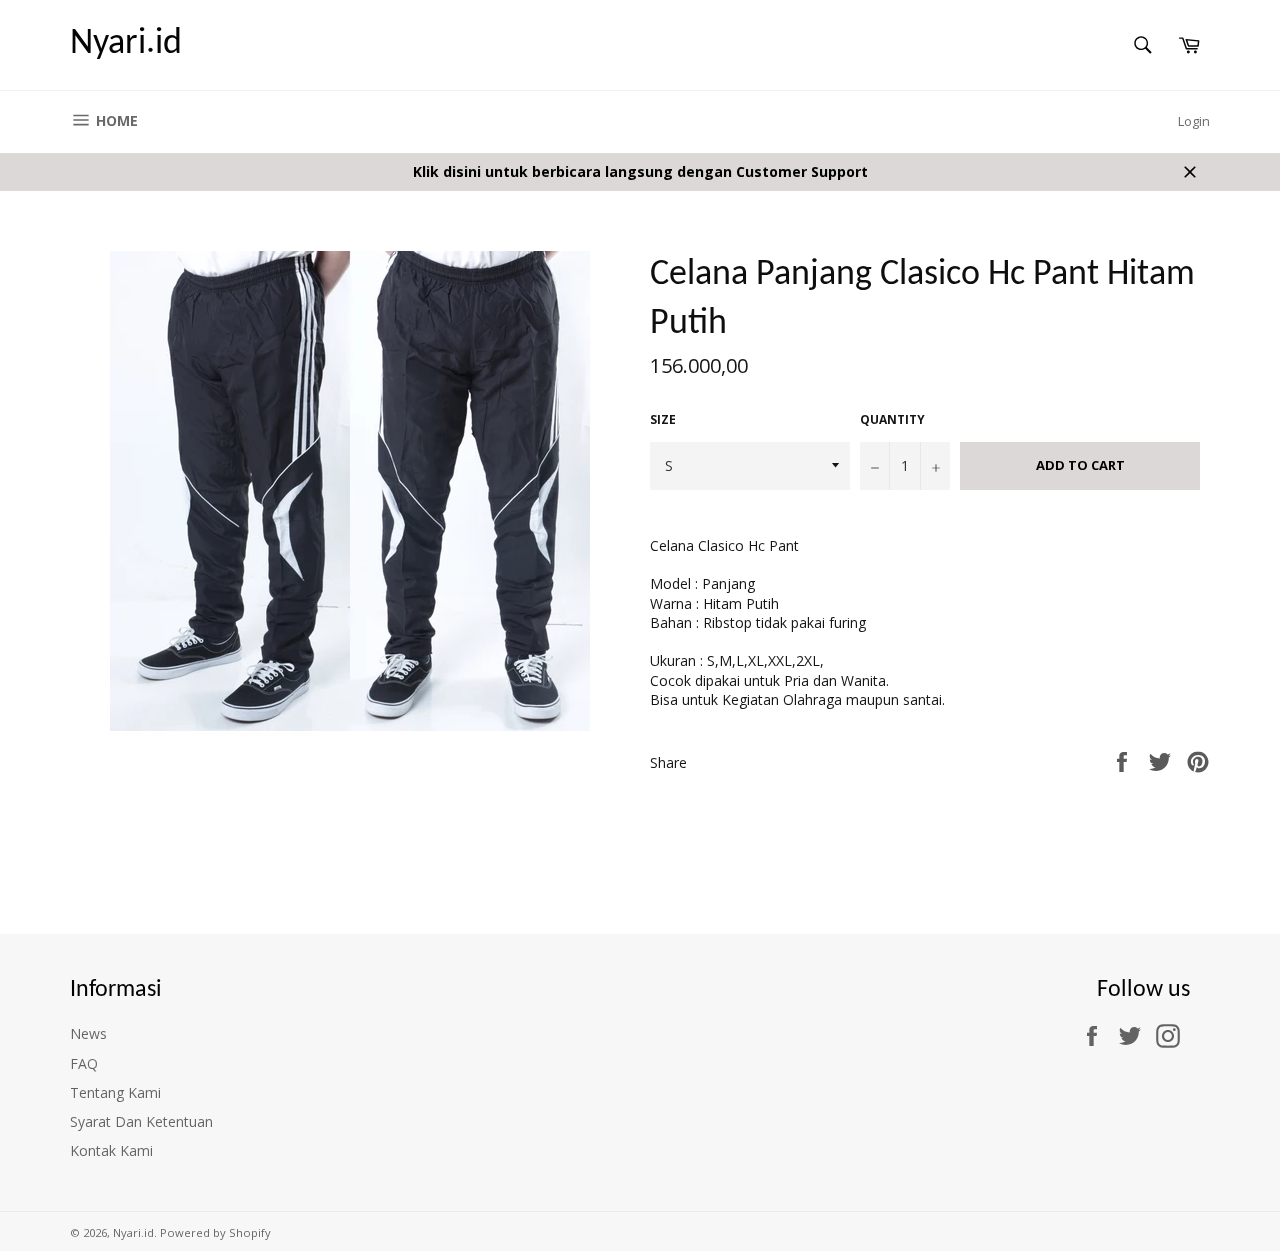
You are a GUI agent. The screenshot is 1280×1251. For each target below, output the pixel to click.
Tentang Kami (115, 1092)
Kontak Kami (111, 1150)
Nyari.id (126, 44)
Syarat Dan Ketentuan (141, 1121)
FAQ (84, 1063)
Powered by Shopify (215, 1232)
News (88, 1033)
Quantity (892, 420)
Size (663, 420)
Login (1194, 121)
